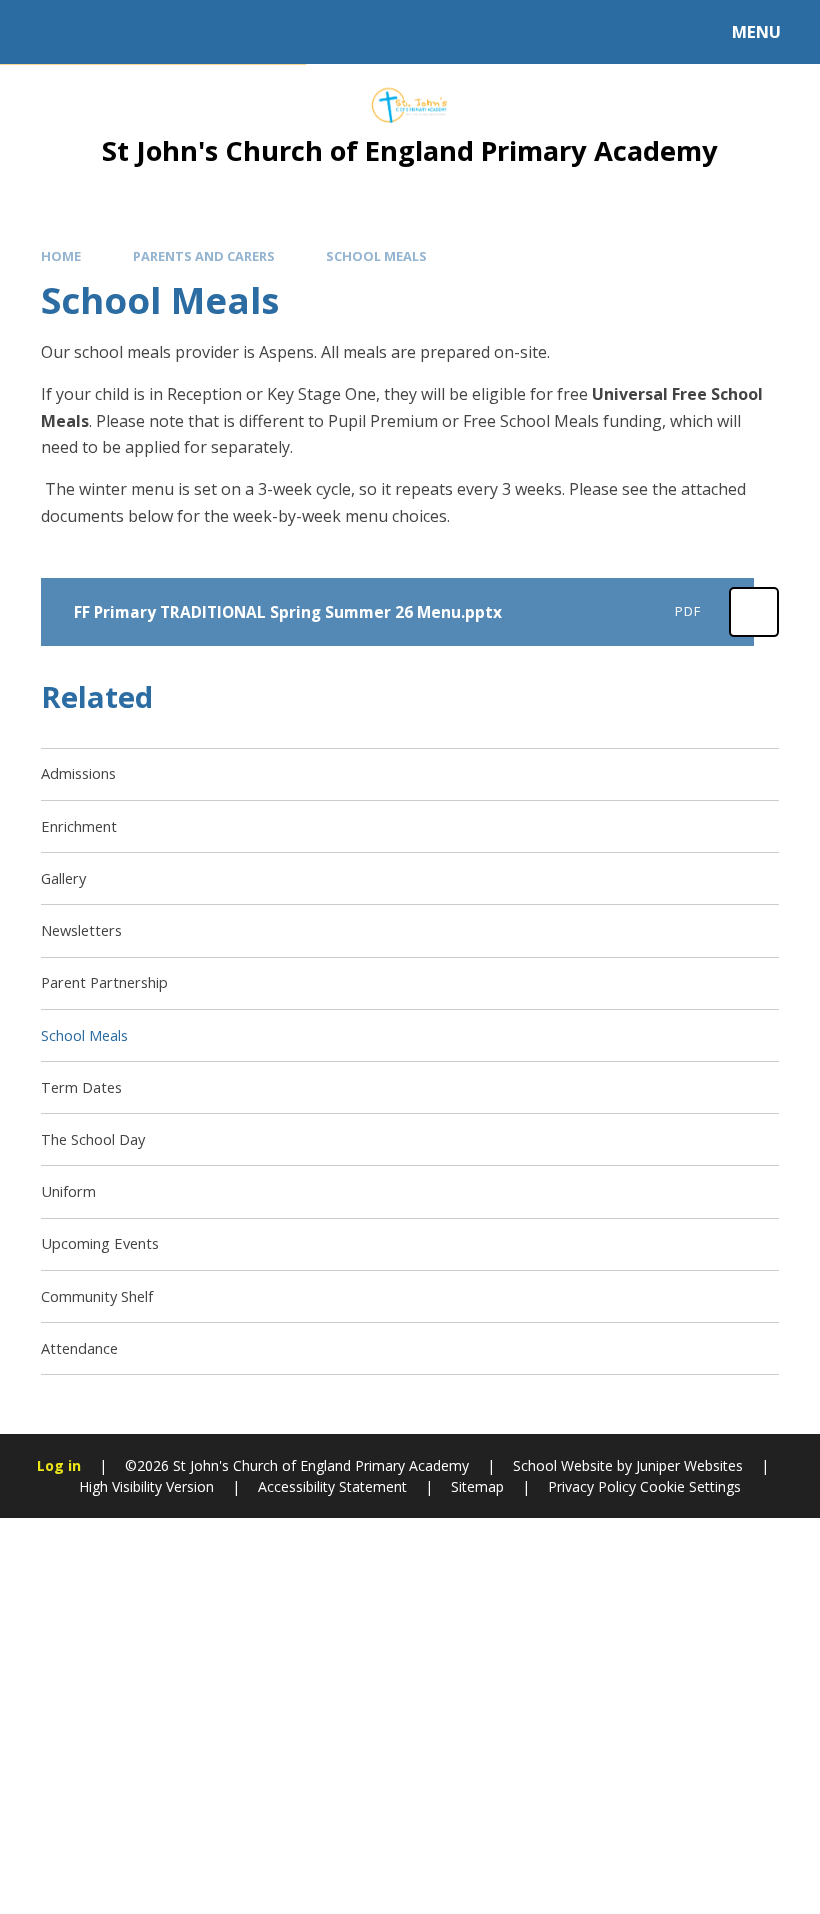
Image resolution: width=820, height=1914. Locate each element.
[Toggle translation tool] (97, 32)
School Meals (376, 256)
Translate (182, 36)
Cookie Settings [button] (690, 1486)
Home (61, 256)
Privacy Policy (592, 1486)
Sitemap (477, 1486)
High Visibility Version (146, 1486)
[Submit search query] (271, 29)
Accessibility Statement (332, 1486)
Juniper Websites (689, 1465)
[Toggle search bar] (42, 32)
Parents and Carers (204, 256)
